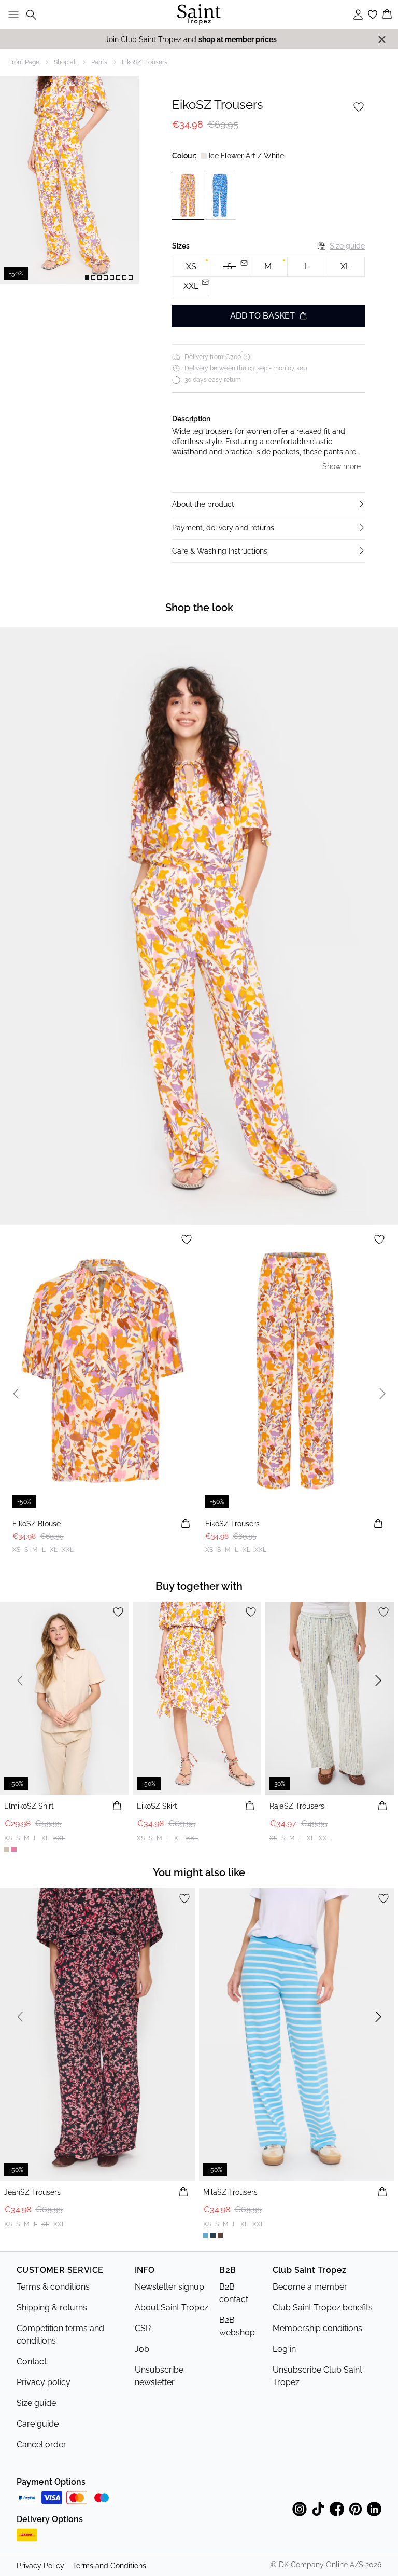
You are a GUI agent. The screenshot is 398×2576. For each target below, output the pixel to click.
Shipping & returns (52, 2308)
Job (142, 2349)
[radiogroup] (268, 277)
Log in (284, 2349)
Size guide (347, 246)
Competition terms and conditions (60, 2334)
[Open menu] (11, 15)
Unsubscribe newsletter (159, 2376)
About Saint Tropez (172, 2308)
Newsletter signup (169, 2287)
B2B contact (234, 2293)
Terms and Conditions (109, 2566)
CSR (143, 2328)
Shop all (65, 62)
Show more (342, 466)
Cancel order (41, 2444)
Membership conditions (317, 2328)
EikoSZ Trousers (145, 62)
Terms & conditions (53, 2287)
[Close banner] (382, 39)
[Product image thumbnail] (87, 278)
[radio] (191, 267)
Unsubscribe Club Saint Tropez (317, 2376)
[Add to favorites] (359, 107)
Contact (32, 2361)
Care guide (38, 2424)
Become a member (310, 2287)
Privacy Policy (40, 2566)
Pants (99, 62)
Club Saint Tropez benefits (323, 2308)
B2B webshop (237, 2326)
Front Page (24, 62)
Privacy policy (44, 2382)
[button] (268, 504)
